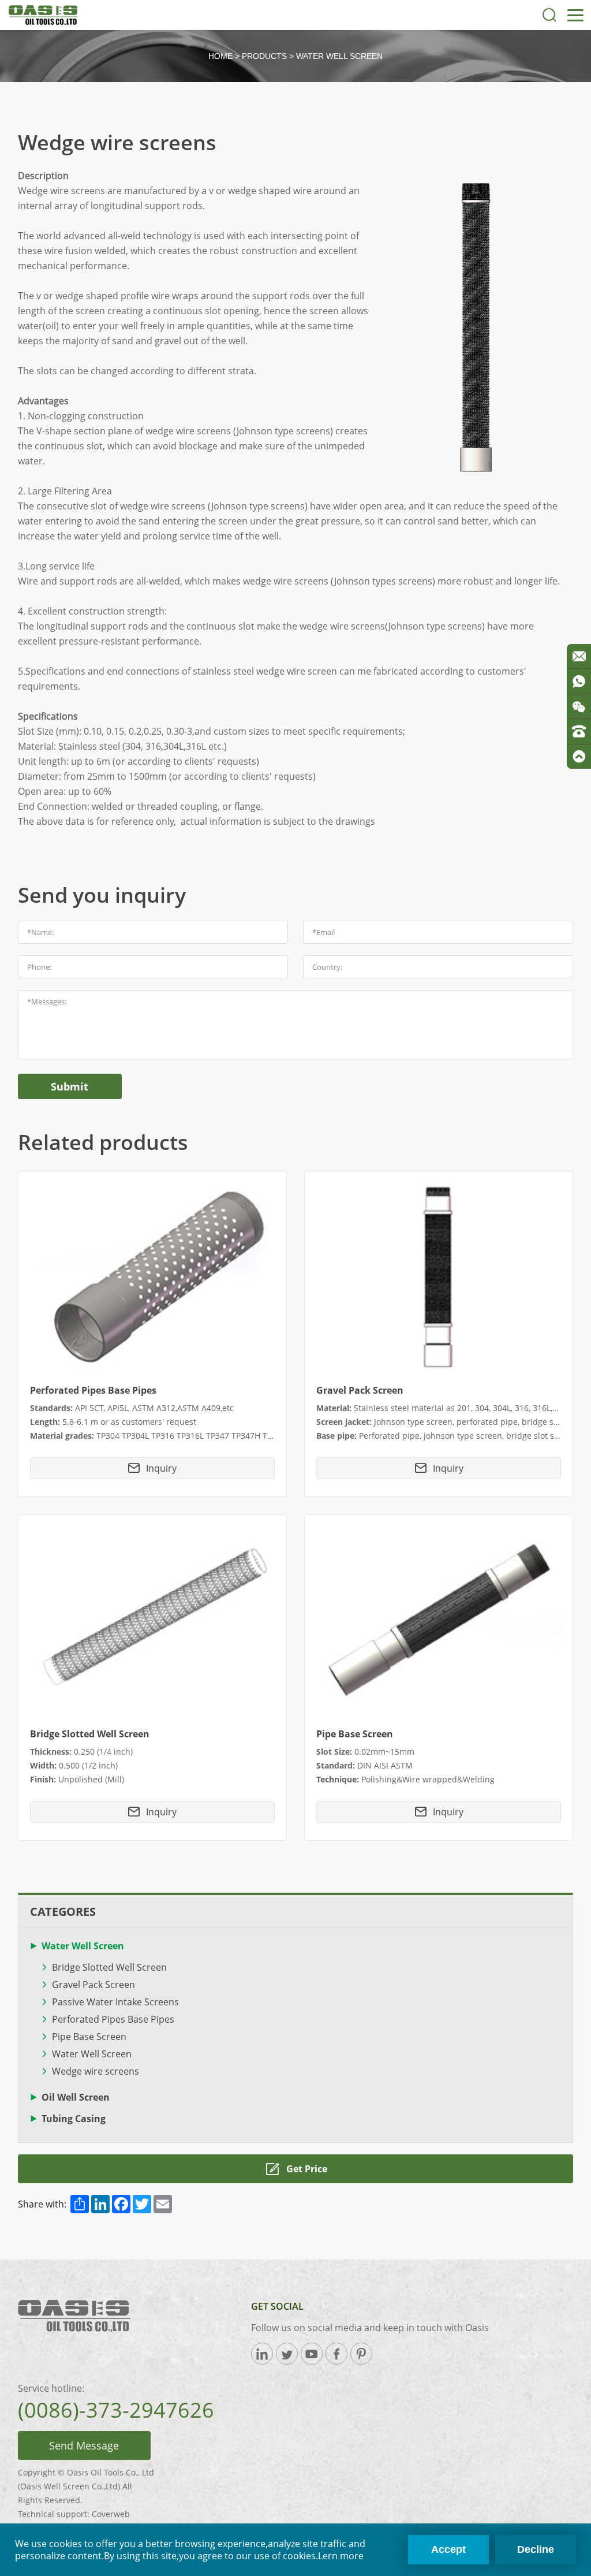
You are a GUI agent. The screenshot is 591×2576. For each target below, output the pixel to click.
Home (220, 56)
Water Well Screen (339, 56)
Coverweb (111, 2514)
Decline (536, 2549)
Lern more (341, 2556)
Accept (448, 2549)
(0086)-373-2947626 (116, 2410)
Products (264, 56)
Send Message (84, 2445)
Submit (70, 1086)
